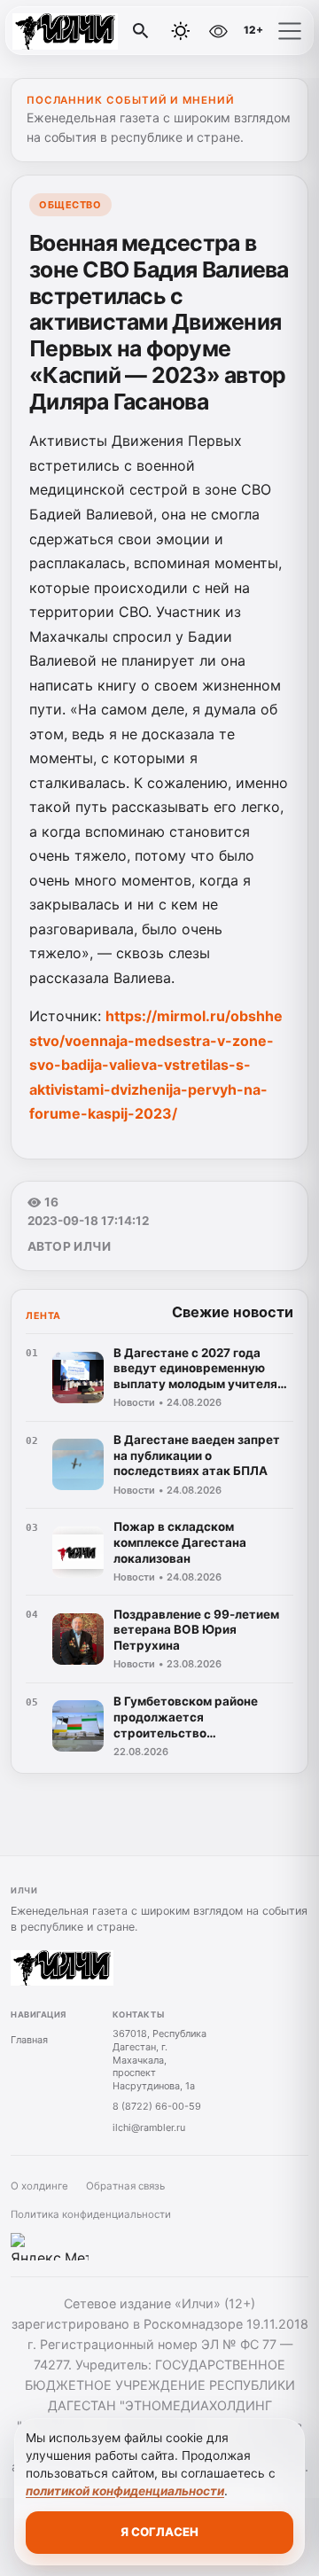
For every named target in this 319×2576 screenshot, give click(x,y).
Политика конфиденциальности (91, 2214)
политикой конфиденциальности (125, 2491)
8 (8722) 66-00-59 (157, 2106)
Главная (29, 2040)
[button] (290, 31)
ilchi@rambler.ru (149, 2127)
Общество (70, 205)
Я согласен (159, 2532)
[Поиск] (141, 31)
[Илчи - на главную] (87, 31)
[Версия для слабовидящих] (219, 31)
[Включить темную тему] (181, 31)
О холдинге (39, 2186)
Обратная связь (125, 2186)
